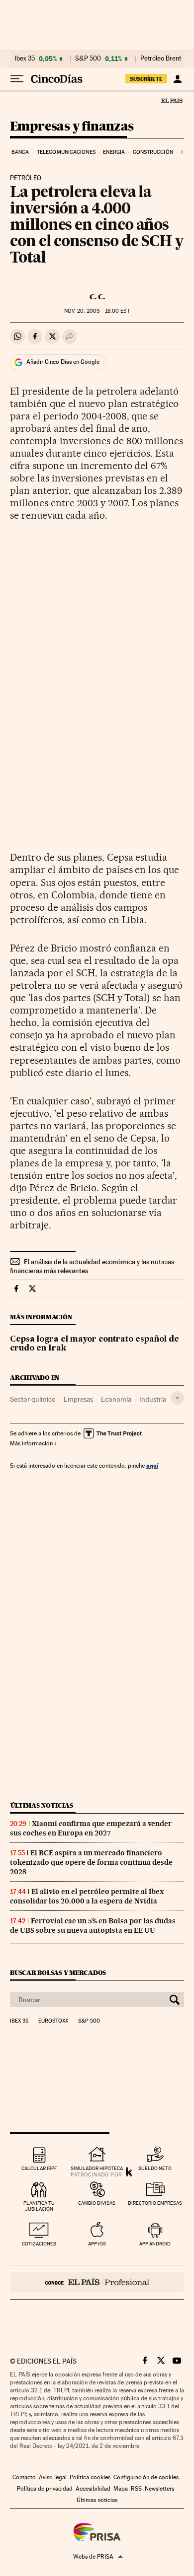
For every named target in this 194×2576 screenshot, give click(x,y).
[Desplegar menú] (17, 79)
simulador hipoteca (97, 2168)
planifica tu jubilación (39, 2206)
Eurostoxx (53, 2021)
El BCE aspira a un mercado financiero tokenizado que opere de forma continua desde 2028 (91, 1862)
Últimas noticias (42, 1805)
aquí (152, 1465)
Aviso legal (53, 2477)
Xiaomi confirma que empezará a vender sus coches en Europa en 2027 (91, 1828)
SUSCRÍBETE (146, 79)
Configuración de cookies (146, 2477)
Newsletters (159, 2489)
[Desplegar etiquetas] (177, 1398)
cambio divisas (97, 2203)
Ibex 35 (25, 59)
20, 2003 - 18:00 (97, 311)
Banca (20, 152)
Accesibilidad (93, 2489)
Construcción (153, 152)
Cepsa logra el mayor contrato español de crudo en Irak (95, 1344)
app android (155, 2244)
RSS (136, 2489)
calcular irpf (39, 2168)
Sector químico (33, 1399)
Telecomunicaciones (66, 152)
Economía (116, 1399)
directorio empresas (155, 2203)
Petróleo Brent (161, 59)
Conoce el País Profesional (97, 2282)
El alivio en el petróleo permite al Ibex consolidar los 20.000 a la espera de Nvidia (87, 1896)
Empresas (78, 1399)
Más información (31, 1443)
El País (172, 100)
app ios (97, 2244)
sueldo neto (155, 2168)
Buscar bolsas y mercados (58, 1973)
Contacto (24, 2477)
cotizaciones (39, 2244)
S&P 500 (88, 59)
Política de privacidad (45, 2489)
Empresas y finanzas (72, 127)
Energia (114, 152)
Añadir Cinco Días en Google (63, 362)
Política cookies (90, 2477)
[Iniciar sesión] (177, 79)
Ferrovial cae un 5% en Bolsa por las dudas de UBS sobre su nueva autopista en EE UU (93, 1926)
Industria (153, 1399)
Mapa (121, 2489)
